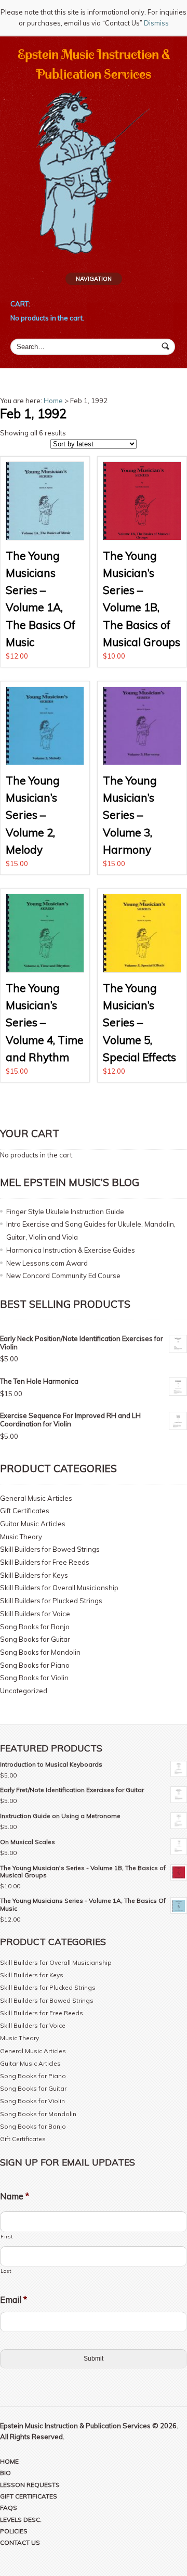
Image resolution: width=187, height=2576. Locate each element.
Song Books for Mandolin (40, 1652)
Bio (5, 2473)
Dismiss (156, 23)
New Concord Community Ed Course (63, 1276)
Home (53, 401)
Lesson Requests (30, 2485)
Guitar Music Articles (33, 1524)
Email (14, 2300)
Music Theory (21, 1537)
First (6, 2236)
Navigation (94, 279)
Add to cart (45, 562)
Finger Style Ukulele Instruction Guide (65, 1212)
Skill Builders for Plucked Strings (51, 1601)
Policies (14, 2531)
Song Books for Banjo (35, 1627)
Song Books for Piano (35, 1665)
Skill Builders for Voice (35, 1614)
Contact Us (20, 2542)
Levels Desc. (21, 2520)
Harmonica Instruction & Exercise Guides (71, 1250)
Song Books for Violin (34, 1678)
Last (6, 2271)
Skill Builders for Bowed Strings (50, 1549)
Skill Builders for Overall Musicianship (59, 1588)
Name (15, 2196)
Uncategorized (24, 1691)
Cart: (20, 304)
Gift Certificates (25, 1511)
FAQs (9, 2508)
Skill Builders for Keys (34, 1575)
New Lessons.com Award (47, 1263)
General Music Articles (36, 1498)
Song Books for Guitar (35, 1639)
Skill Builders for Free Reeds (45, 1562)
